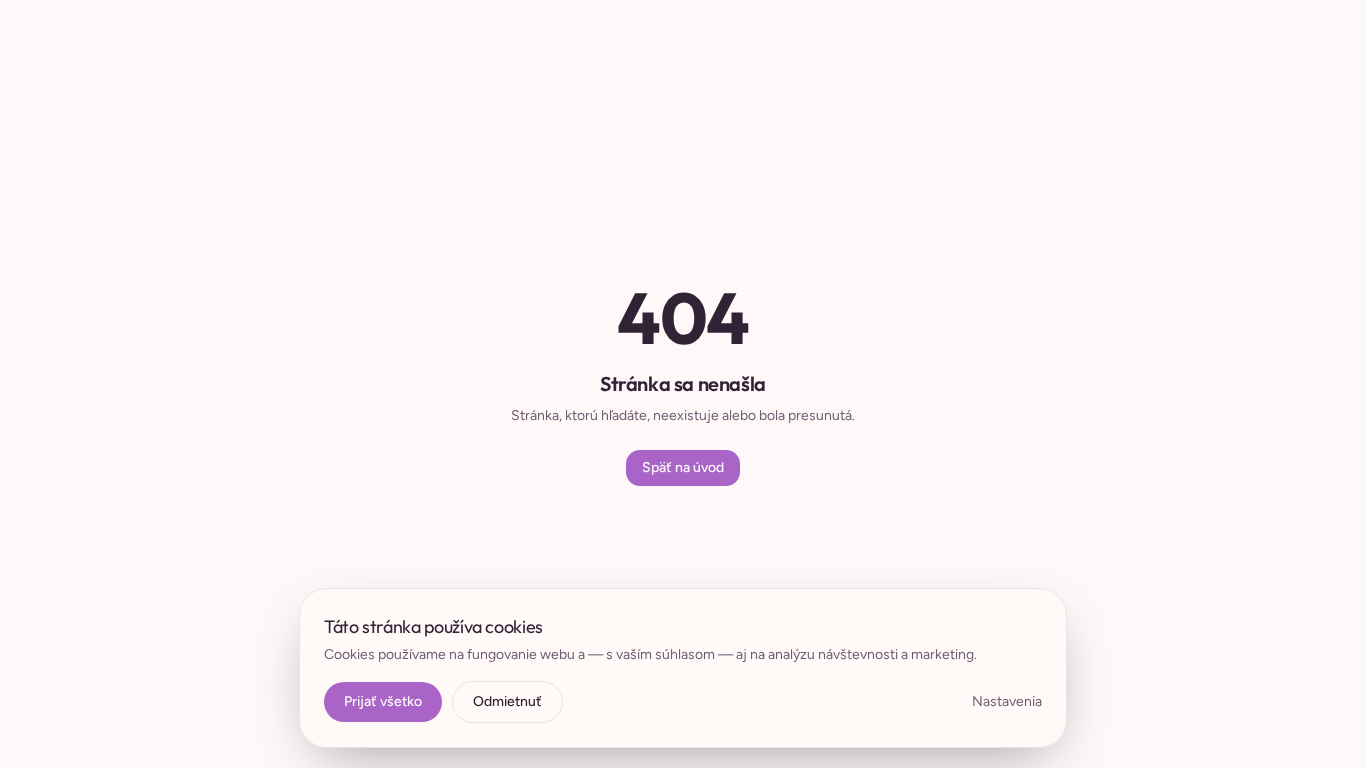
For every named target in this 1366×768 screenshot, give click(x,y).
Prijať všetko (383, 701)
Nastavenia (1007, 701)
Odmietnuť (507, 701)
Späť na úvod (683, 467)
